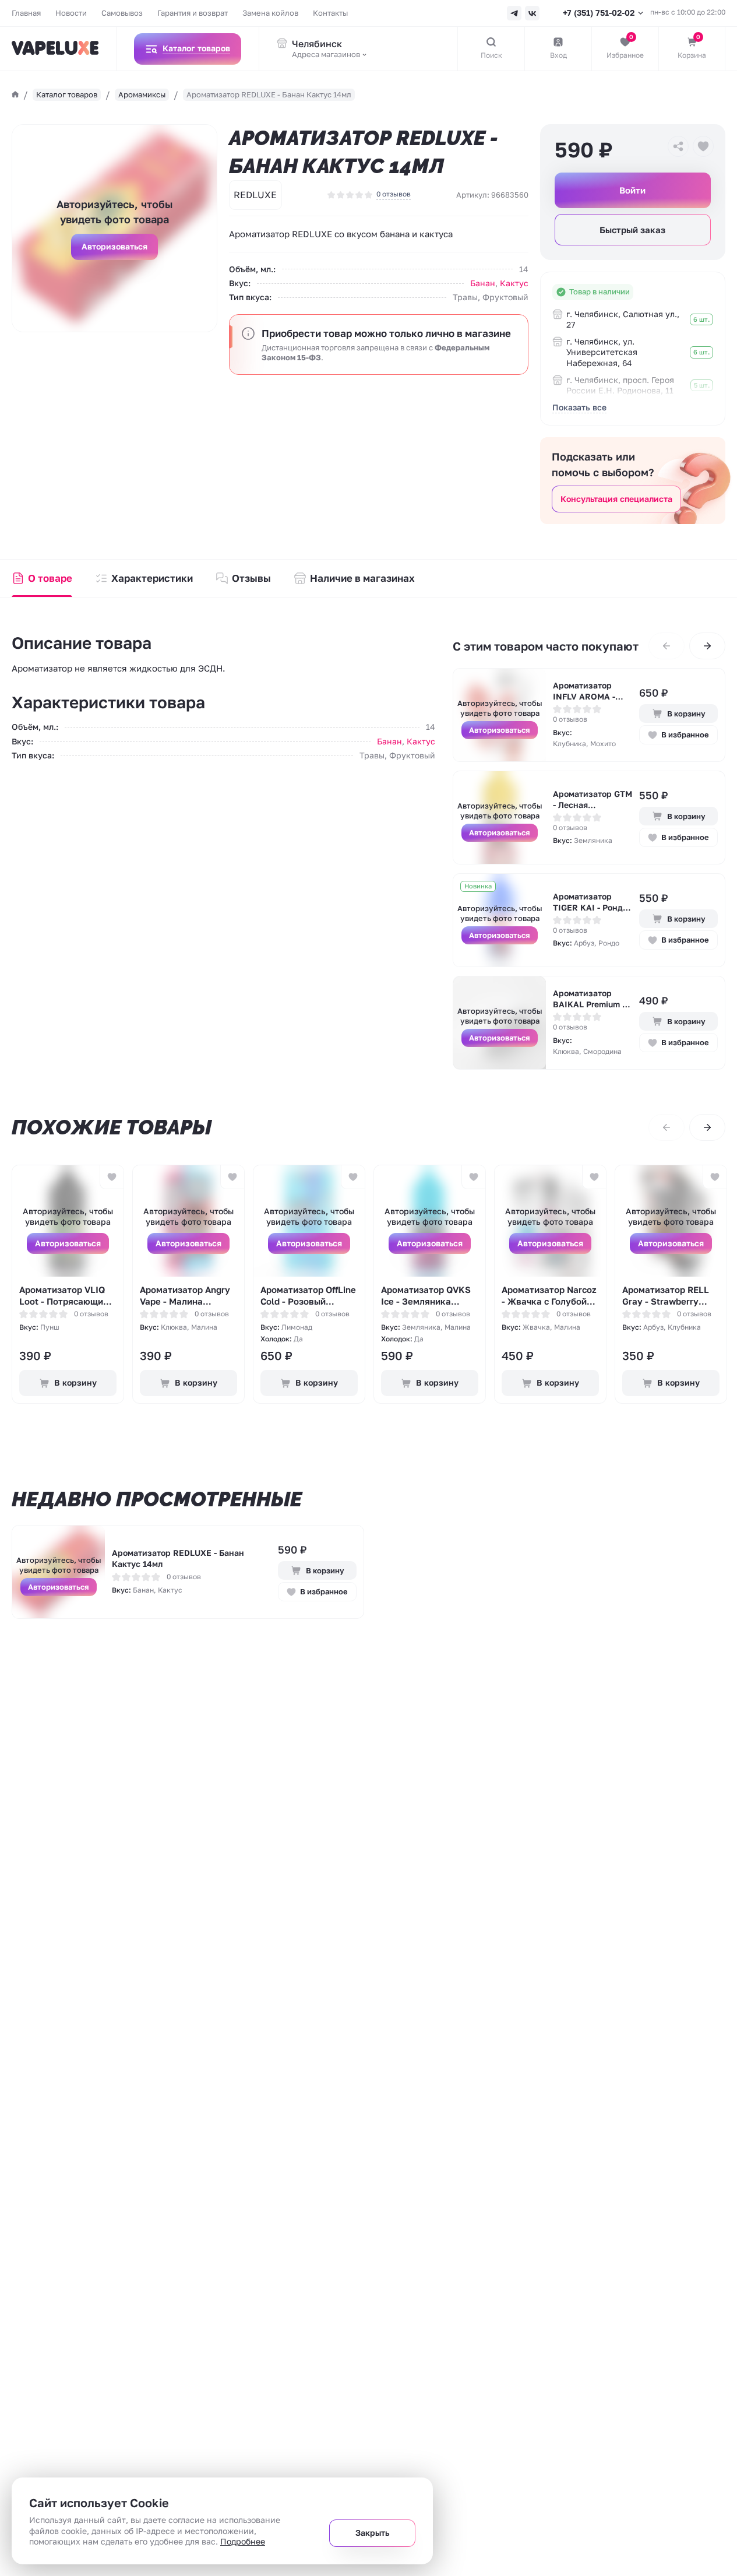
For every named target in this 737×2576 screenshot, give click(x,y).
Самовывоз (122, 13)
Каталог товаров (67, 94)
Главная (26, 13)
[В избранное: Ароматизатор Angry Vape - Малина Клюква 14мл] (232, 1177)
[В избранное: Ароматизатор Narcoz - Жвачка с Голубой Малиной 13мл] (594, 1177)
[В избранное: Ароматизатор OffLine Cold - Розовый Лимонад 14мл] (353, 1177)
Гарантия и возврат (193, 13)
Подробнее (243, 2541)
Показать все (579, 407)
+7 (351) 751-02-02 (599, 13)
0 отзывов (394, 194)
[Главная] (15, 94)
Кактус (514, 283)
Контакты (330, 13)
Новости (71, 13)
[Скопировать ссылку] (678, 146)
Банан (483, 283)
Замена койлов (270, 13)
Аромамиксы (142, 94)
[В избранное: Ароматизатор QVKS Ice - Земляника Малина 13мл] (473, 1177)
